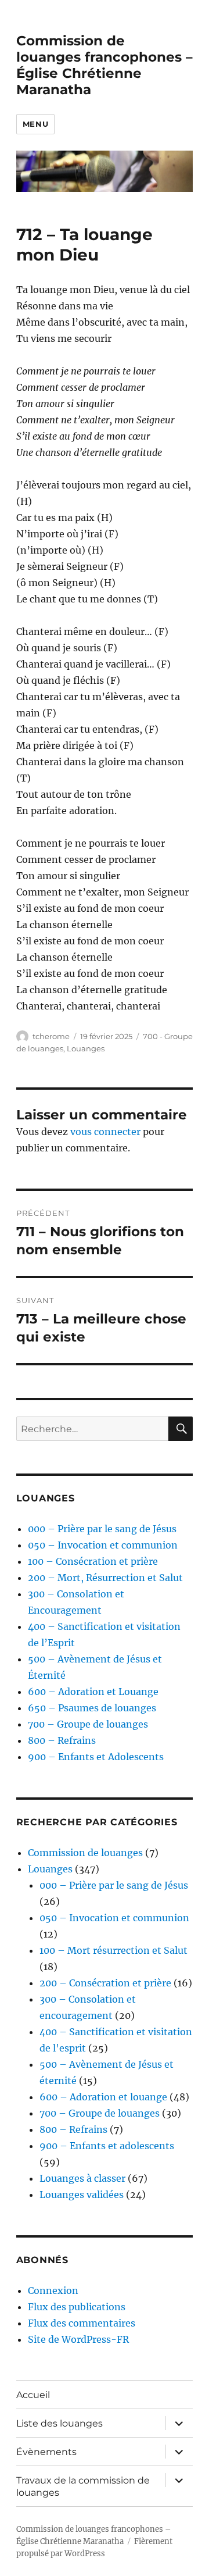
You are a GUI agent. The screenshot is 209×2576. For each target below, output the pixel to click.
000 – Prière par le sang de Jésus (102, 1529)
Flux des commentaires (82, 2323)
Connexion (53, 2290)
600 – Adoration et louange (103, 2097)
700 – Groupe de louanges (88, 1724)
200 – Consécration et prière (105, 1983)
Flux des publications (77, 2307)
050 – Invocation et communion (103, 1545)
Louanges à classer (82, 2178)
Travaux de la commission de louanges (83, 2486)
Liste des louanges (60, 2423)
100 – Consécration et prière (93, 1561)
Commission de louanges (85, 1853)
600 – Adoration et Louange (93, 1692)
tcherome (51, 1036)
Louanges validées (82, 2195)
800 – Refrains (62, 1740)
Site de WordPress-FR (78, 2339)
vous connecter (105, 1132)
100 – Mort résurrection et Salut (113, 1950)
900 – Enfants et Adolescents (96, 1757)
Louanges (86, 1048)
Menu (35, 124)
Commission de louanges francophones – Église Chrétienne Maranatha (105, 65)
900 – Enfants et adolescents (107, 2146)
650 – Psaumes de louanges (92, 1708)
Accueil (33, 2395)
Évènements (46, 2452)
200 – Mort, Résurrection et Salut (105, 1578)
